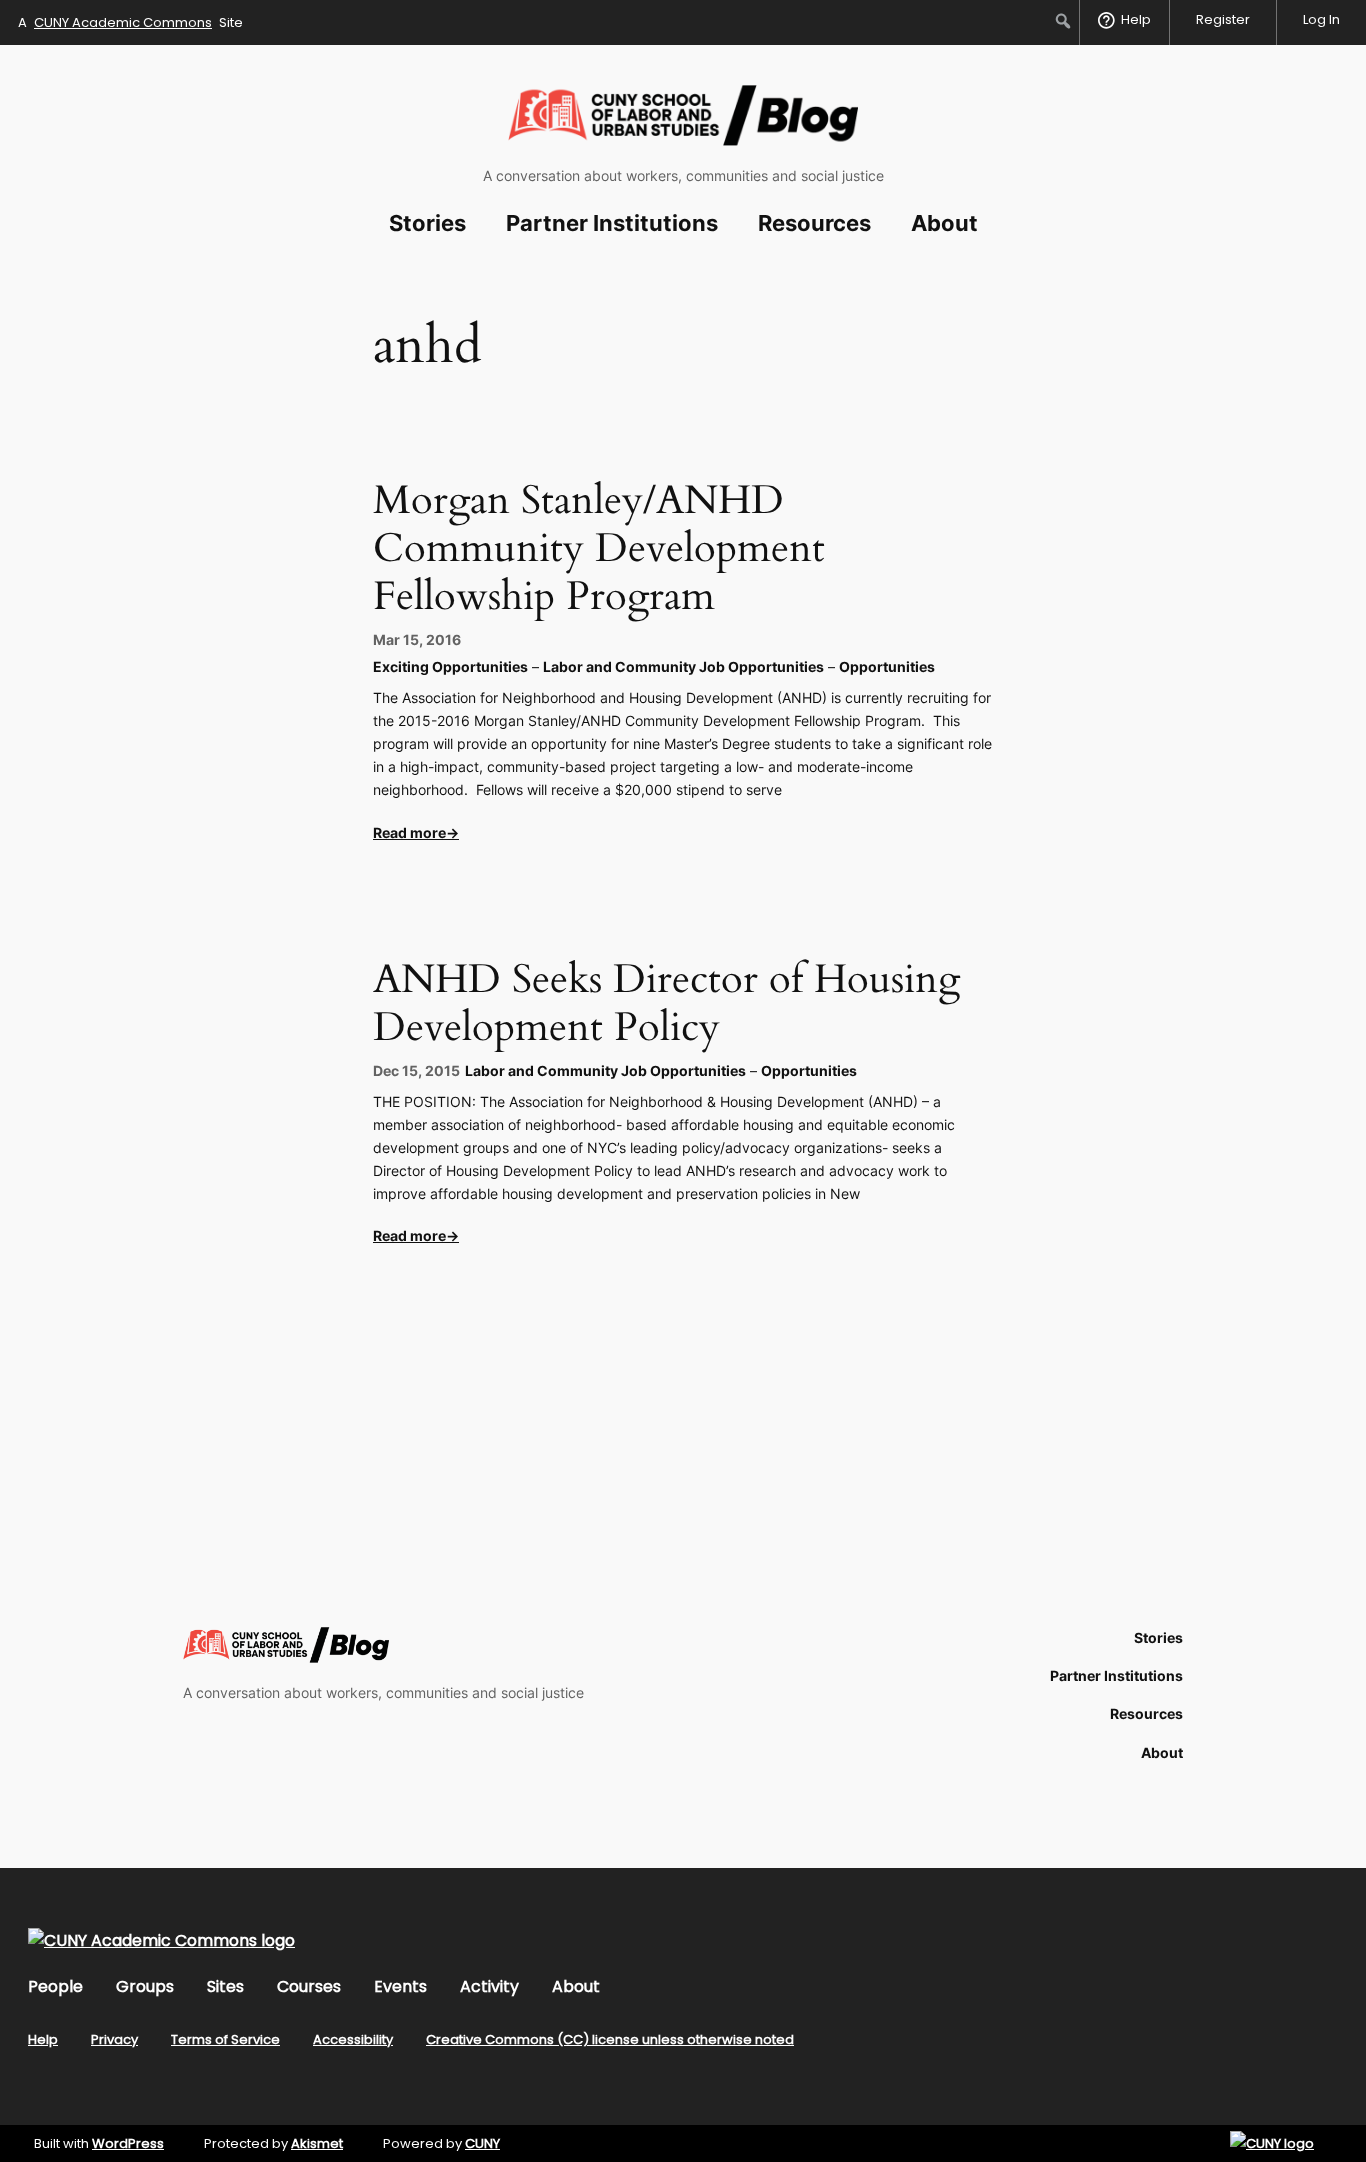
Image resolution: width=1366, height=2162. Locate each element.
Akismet (317, 2143)
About (576, 1986)
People (55, 1986)
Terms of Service (225, 2039)
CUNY (482, 2143)
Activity (489, 1986)
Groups (145, 1986)
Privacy (114, 2039)
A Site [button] (130, 22)
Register (1223, 19)
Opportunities (887, 666)
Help (43, 2039)
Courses (309, 1986)
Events (400, 1986)
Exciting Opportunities (450, 666)
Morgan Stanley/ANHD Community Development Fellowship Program (599, 549)
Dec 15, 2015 (416, 1070)
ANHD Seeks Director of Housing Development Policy (666, 1004)
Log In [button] (1321, 19)
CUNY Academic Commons (123, 22)
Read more (409, 832)
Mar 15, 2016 (417, 639)
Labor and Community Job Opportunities (683, 666)
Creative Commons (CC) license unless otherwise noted (610, 2039)
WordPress (128, 2143)
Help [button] (1136, 19)
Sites (225, 1986)
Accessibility (353, 2039)
